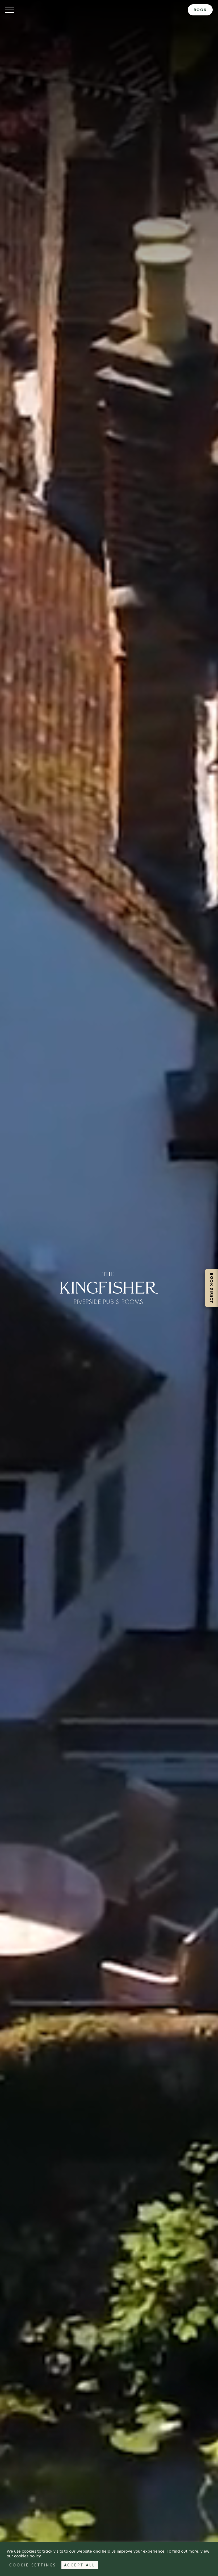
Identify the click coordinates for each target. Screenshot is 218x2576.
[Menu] (10, 10)
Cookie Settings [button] (33, 2565)
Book (200, 10)
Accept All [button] (80, 2565)
